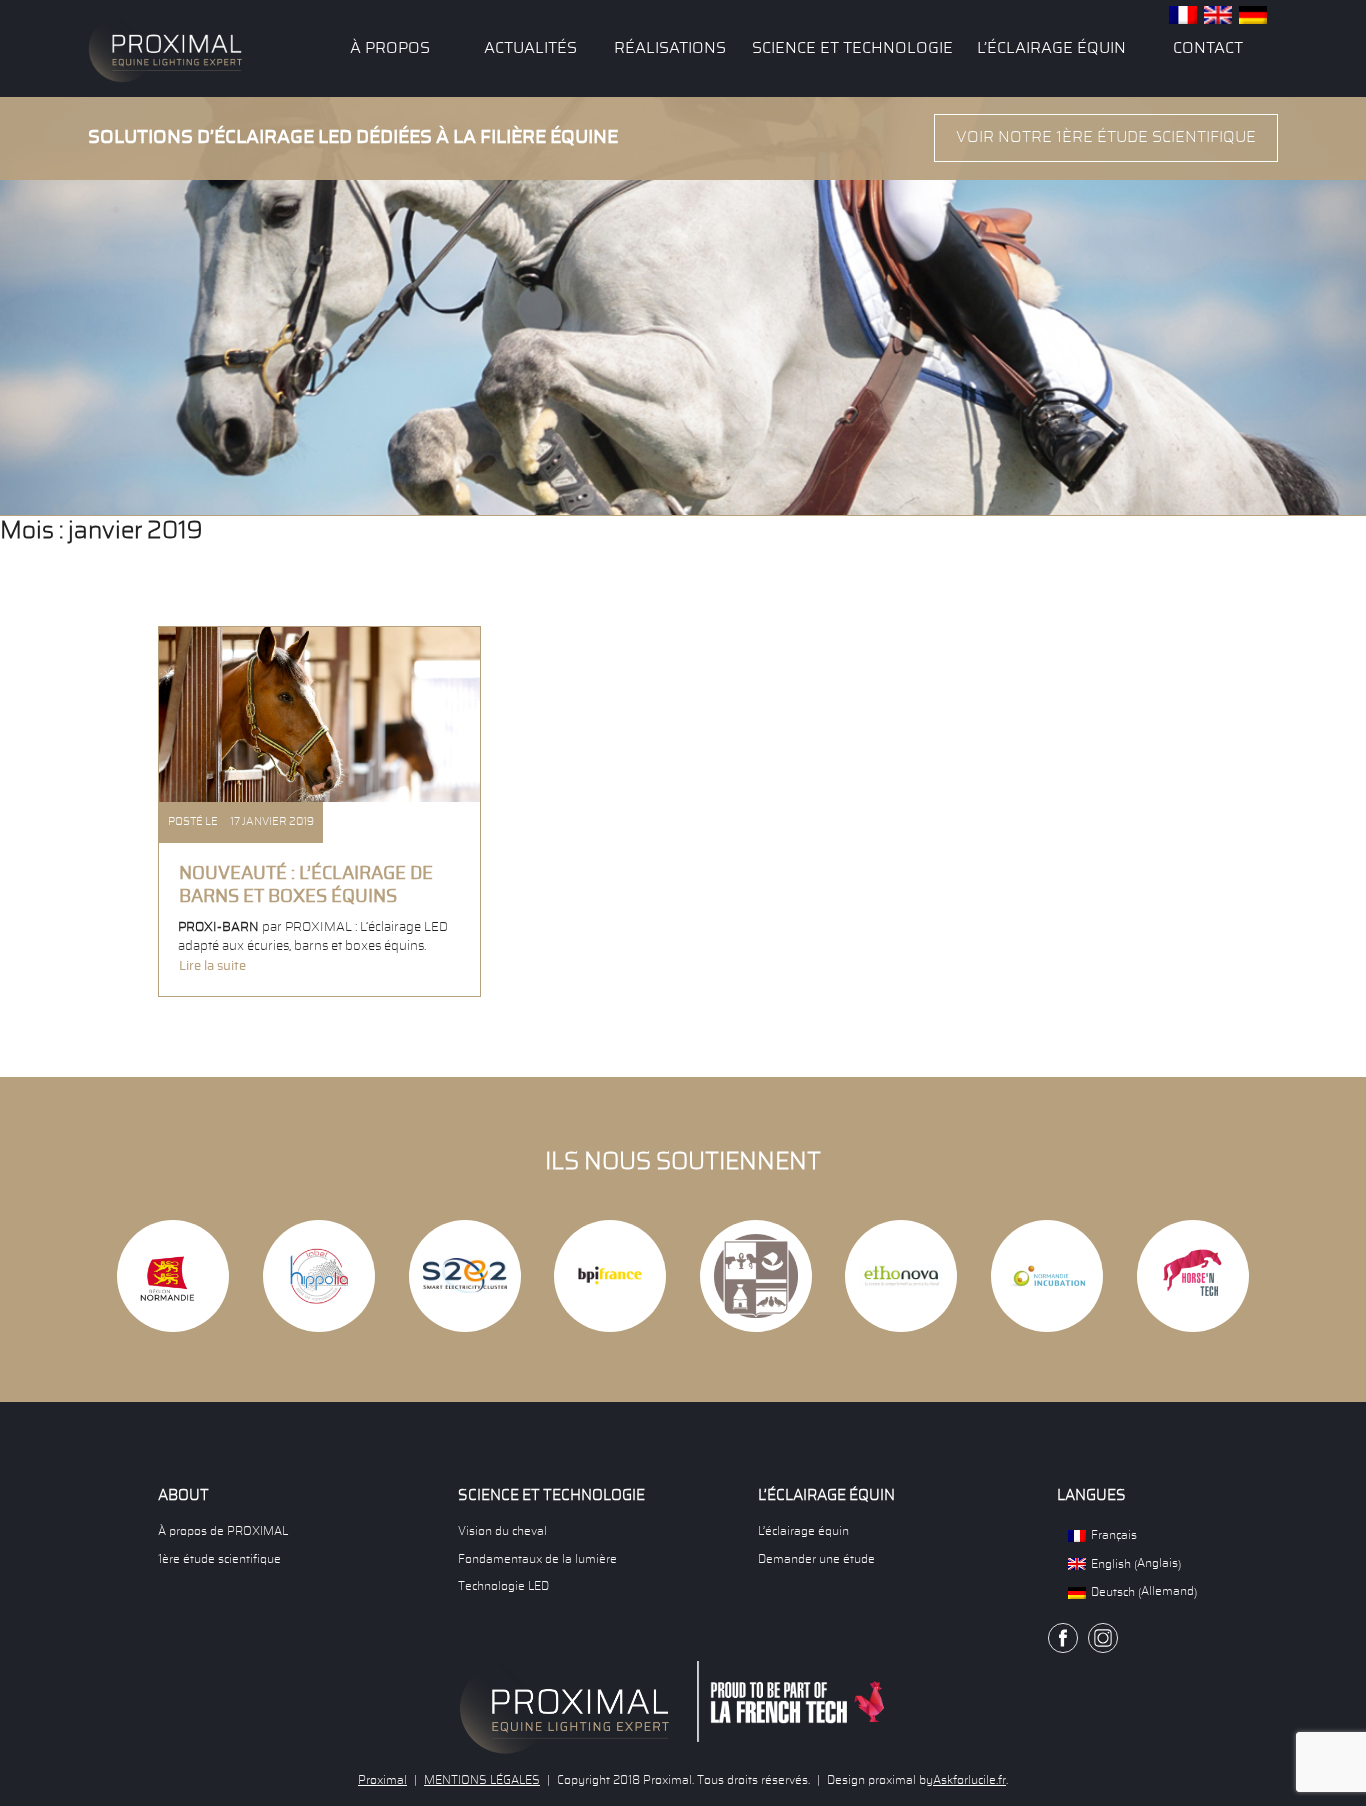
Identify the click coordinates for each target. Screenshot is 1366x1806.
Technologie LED (503, 1586)
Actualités (530, 48)
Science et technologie (852, 48)
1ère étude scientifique (219, 1559)
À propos (390, 48)
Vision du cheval (502, 1531)
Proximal (382, 1780)
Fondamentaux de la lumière (537, 1559)
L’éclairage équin (1051, 48)
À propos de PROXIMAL (223, 1531)
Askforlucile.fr (969, 1780)
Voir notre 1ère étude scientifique (1106, 137)
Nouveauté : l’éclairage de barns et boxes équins (306, 885)
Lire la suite (212, 966)
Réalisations (670, 48)
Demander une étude (816, 1559)
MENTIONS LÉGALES (482, 1780)
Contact (1208, 48)
